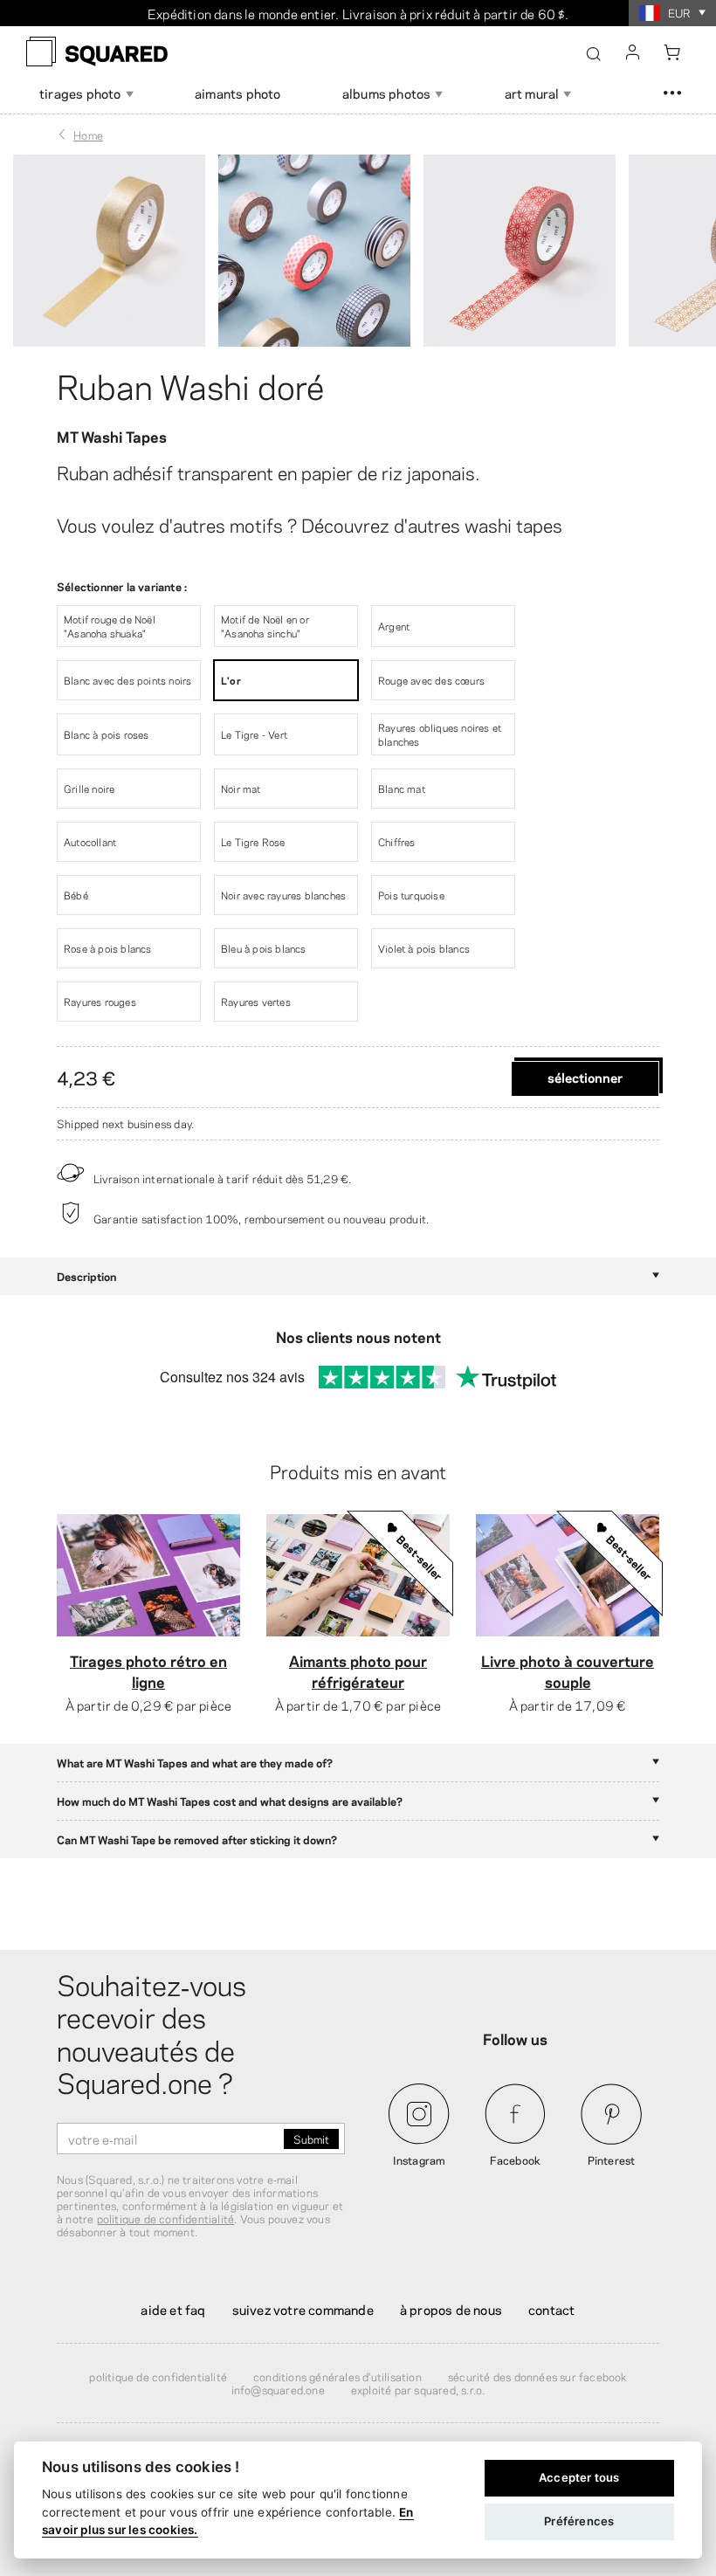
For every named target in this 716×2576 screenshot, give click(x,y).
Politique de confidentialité (158, 2376)
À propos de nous (451, 2309)
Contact (551, 2309)
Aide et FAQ (173, 2309)
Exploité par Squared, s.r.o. (418, 2389)
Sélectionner (585, 1077)
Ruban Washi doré (191, 384)
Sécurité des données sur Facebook (537, 2376)
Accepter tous (579, 2477)
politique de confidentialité (166, 2218)
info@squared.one (278, 2389)
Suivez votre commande (303, 2309)
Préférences (579, 2521)
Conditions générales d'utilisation (337, 2376)
